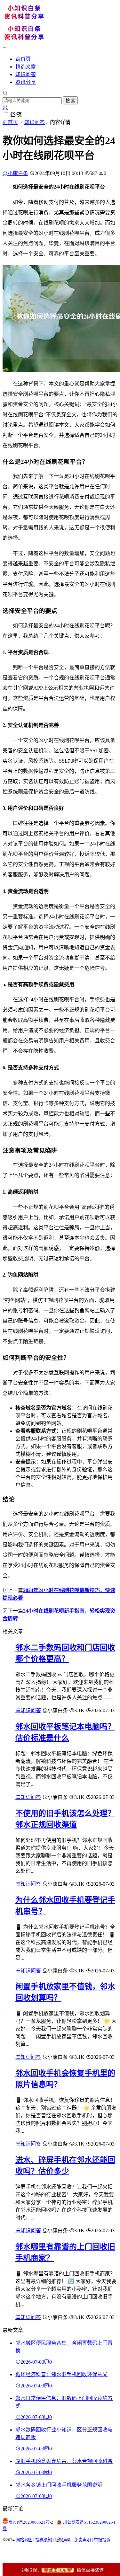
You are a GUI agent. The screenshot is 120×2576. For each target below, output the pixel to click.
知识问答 (26, 74)
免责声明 (83, 2540)
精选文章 (26, 67)
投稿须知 (44, 2540)
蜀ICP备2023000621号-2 (31, 2522)
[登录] (5, 107)
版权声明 (63, 2540)
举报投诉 (102, 2540)
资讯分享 (26, 82)
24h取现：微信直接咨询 (63, 2570)
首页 (26, 59)
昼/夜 (16, 115)
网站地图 (24, 2540)
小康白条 (18, 173)
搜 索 (70, 101)
